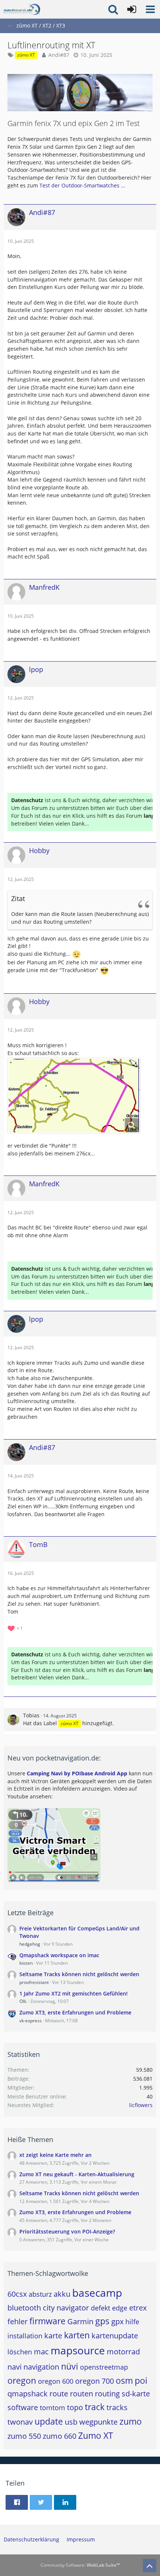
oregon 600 (56, 2381)
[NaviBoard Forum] (22, 9)
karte (53, 2336)
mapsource (78, 2350)
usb (71, 2422)
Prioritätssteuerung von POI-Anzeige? (67, 2231)
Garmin (80, 2321)
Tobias (31, 1715)
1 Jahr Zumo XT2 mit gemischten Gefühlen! (73, 1993)
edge (120, 2308)
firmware (47, 2321)
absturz (40, 2294)
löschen (20, 2352)
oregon (22, 2380)
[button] (150, 9)
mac (41, 2352)
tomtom (52, 2408)
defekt (100, 2308)
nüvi (70, 2366)
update (49, 2421)
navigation (41, 2367)
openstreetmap (104, 2367)
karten (77, 2335)
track (95, 2407)
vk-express (31, 2021)
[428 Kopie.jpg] (74, 1096)
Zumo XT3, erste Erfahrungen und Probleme (75, 2012)
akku (62, 2294)
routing (107, 2394)
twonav (20, 2422)
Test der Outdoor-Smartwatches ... (82, 185)
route (59, 2394)
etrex (138, 2308)
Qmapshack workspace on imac (59, 1955)
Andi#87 (59, 55)
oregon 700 (95, 2381)
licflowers (141, 2105)
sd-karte (136, 2394)
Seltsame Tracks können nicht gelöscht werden (79, 1974)
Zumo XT (96, 2435)
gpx (117, 2321)
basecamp (97, 2293)
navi (15, 2367)
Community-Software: (80, 2565)
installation (25, 2336)
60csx (17, 2294)
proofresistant (34, 1982)
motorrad (123, 2352)
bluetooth (24, 2308)
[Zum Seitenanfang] (150, 2566)
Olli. (23, 2001)
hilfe (132, 2322)
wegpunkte (98, 2422)
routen (81, 2394)
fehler (17, 2321)
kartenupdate (115, 2336)
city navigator (66, 2308)
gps (102, 2321)
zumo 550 (24, 2436)
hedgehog (30, 1944)
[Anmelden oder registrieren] (132, 9)
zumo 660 (60, 2436)
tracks (117, 2407)
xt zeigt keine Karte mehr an (55, 2155)
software (23, 2407)
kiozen (26, 1963)
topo (75, 2407)
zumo (131, 2421)
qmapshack (28, 2394)
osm (124, 2380)
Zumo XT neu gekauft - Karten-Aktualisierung (77, 2174)
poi (141, 2380)
